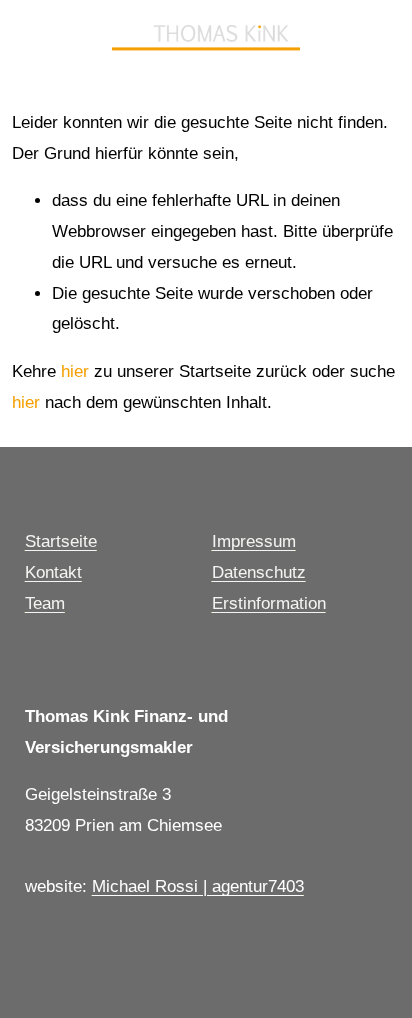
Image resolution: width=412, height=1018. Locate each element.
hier (75, 371)
